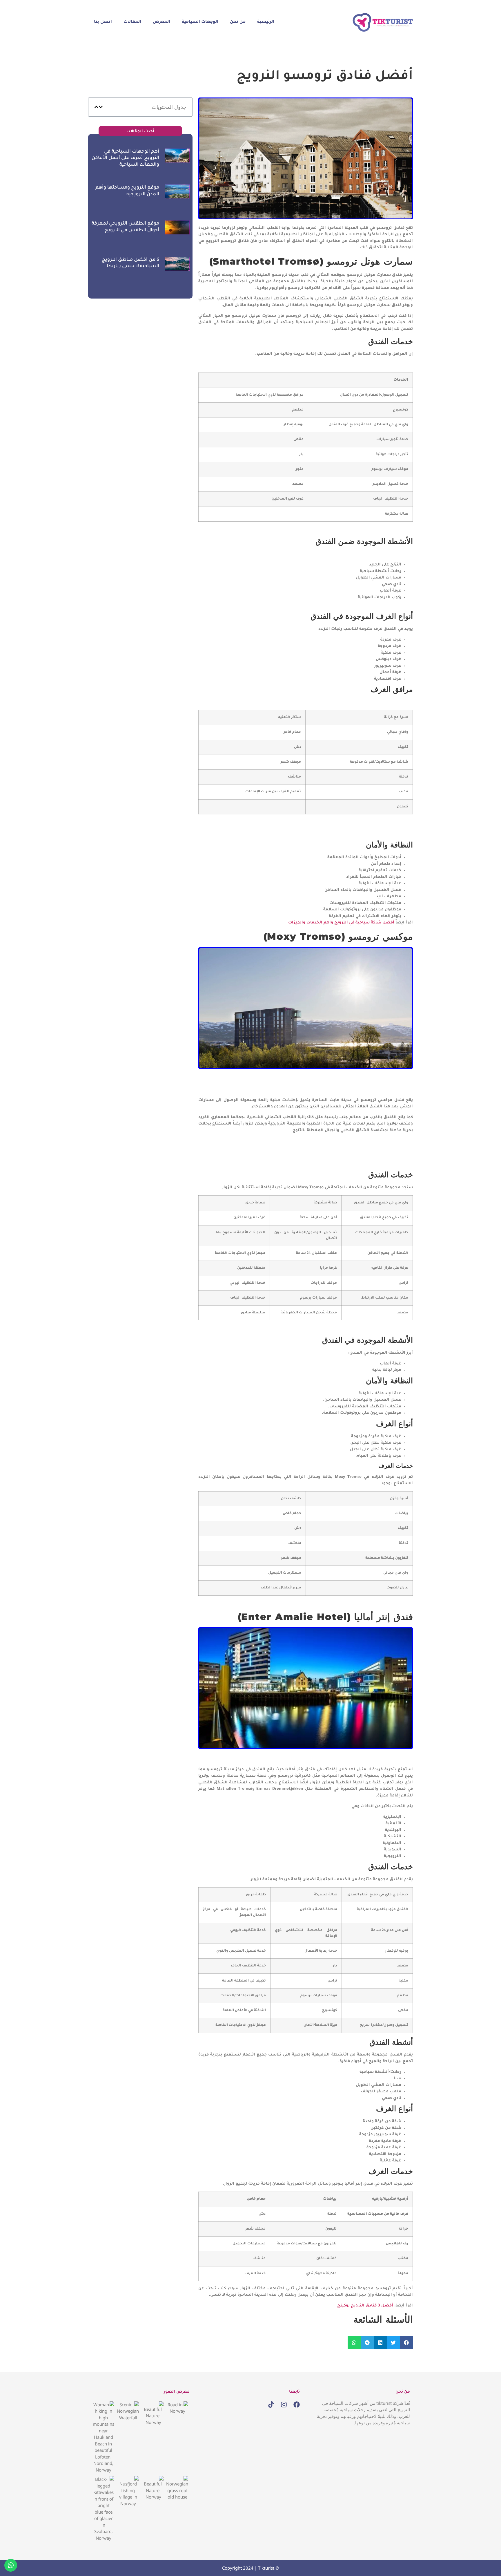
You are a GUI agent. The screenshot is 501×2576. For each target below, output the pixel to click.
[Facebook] (297, 2405)
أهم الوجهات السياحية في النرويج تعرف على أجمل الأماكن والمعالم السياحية (125, 158)
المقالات (132, 22)
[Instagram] (284, 2405)
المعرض (161, 22)
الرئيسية (266, 22)
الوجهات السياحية (200, 22)
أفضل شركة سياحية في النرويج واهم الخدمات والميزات (341, 923)
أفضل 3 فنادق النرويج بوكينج (365, 2306)
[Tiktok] (271, 2405)
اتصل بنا (103, 22)
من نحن (238, 22)
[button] (406, 2343)
